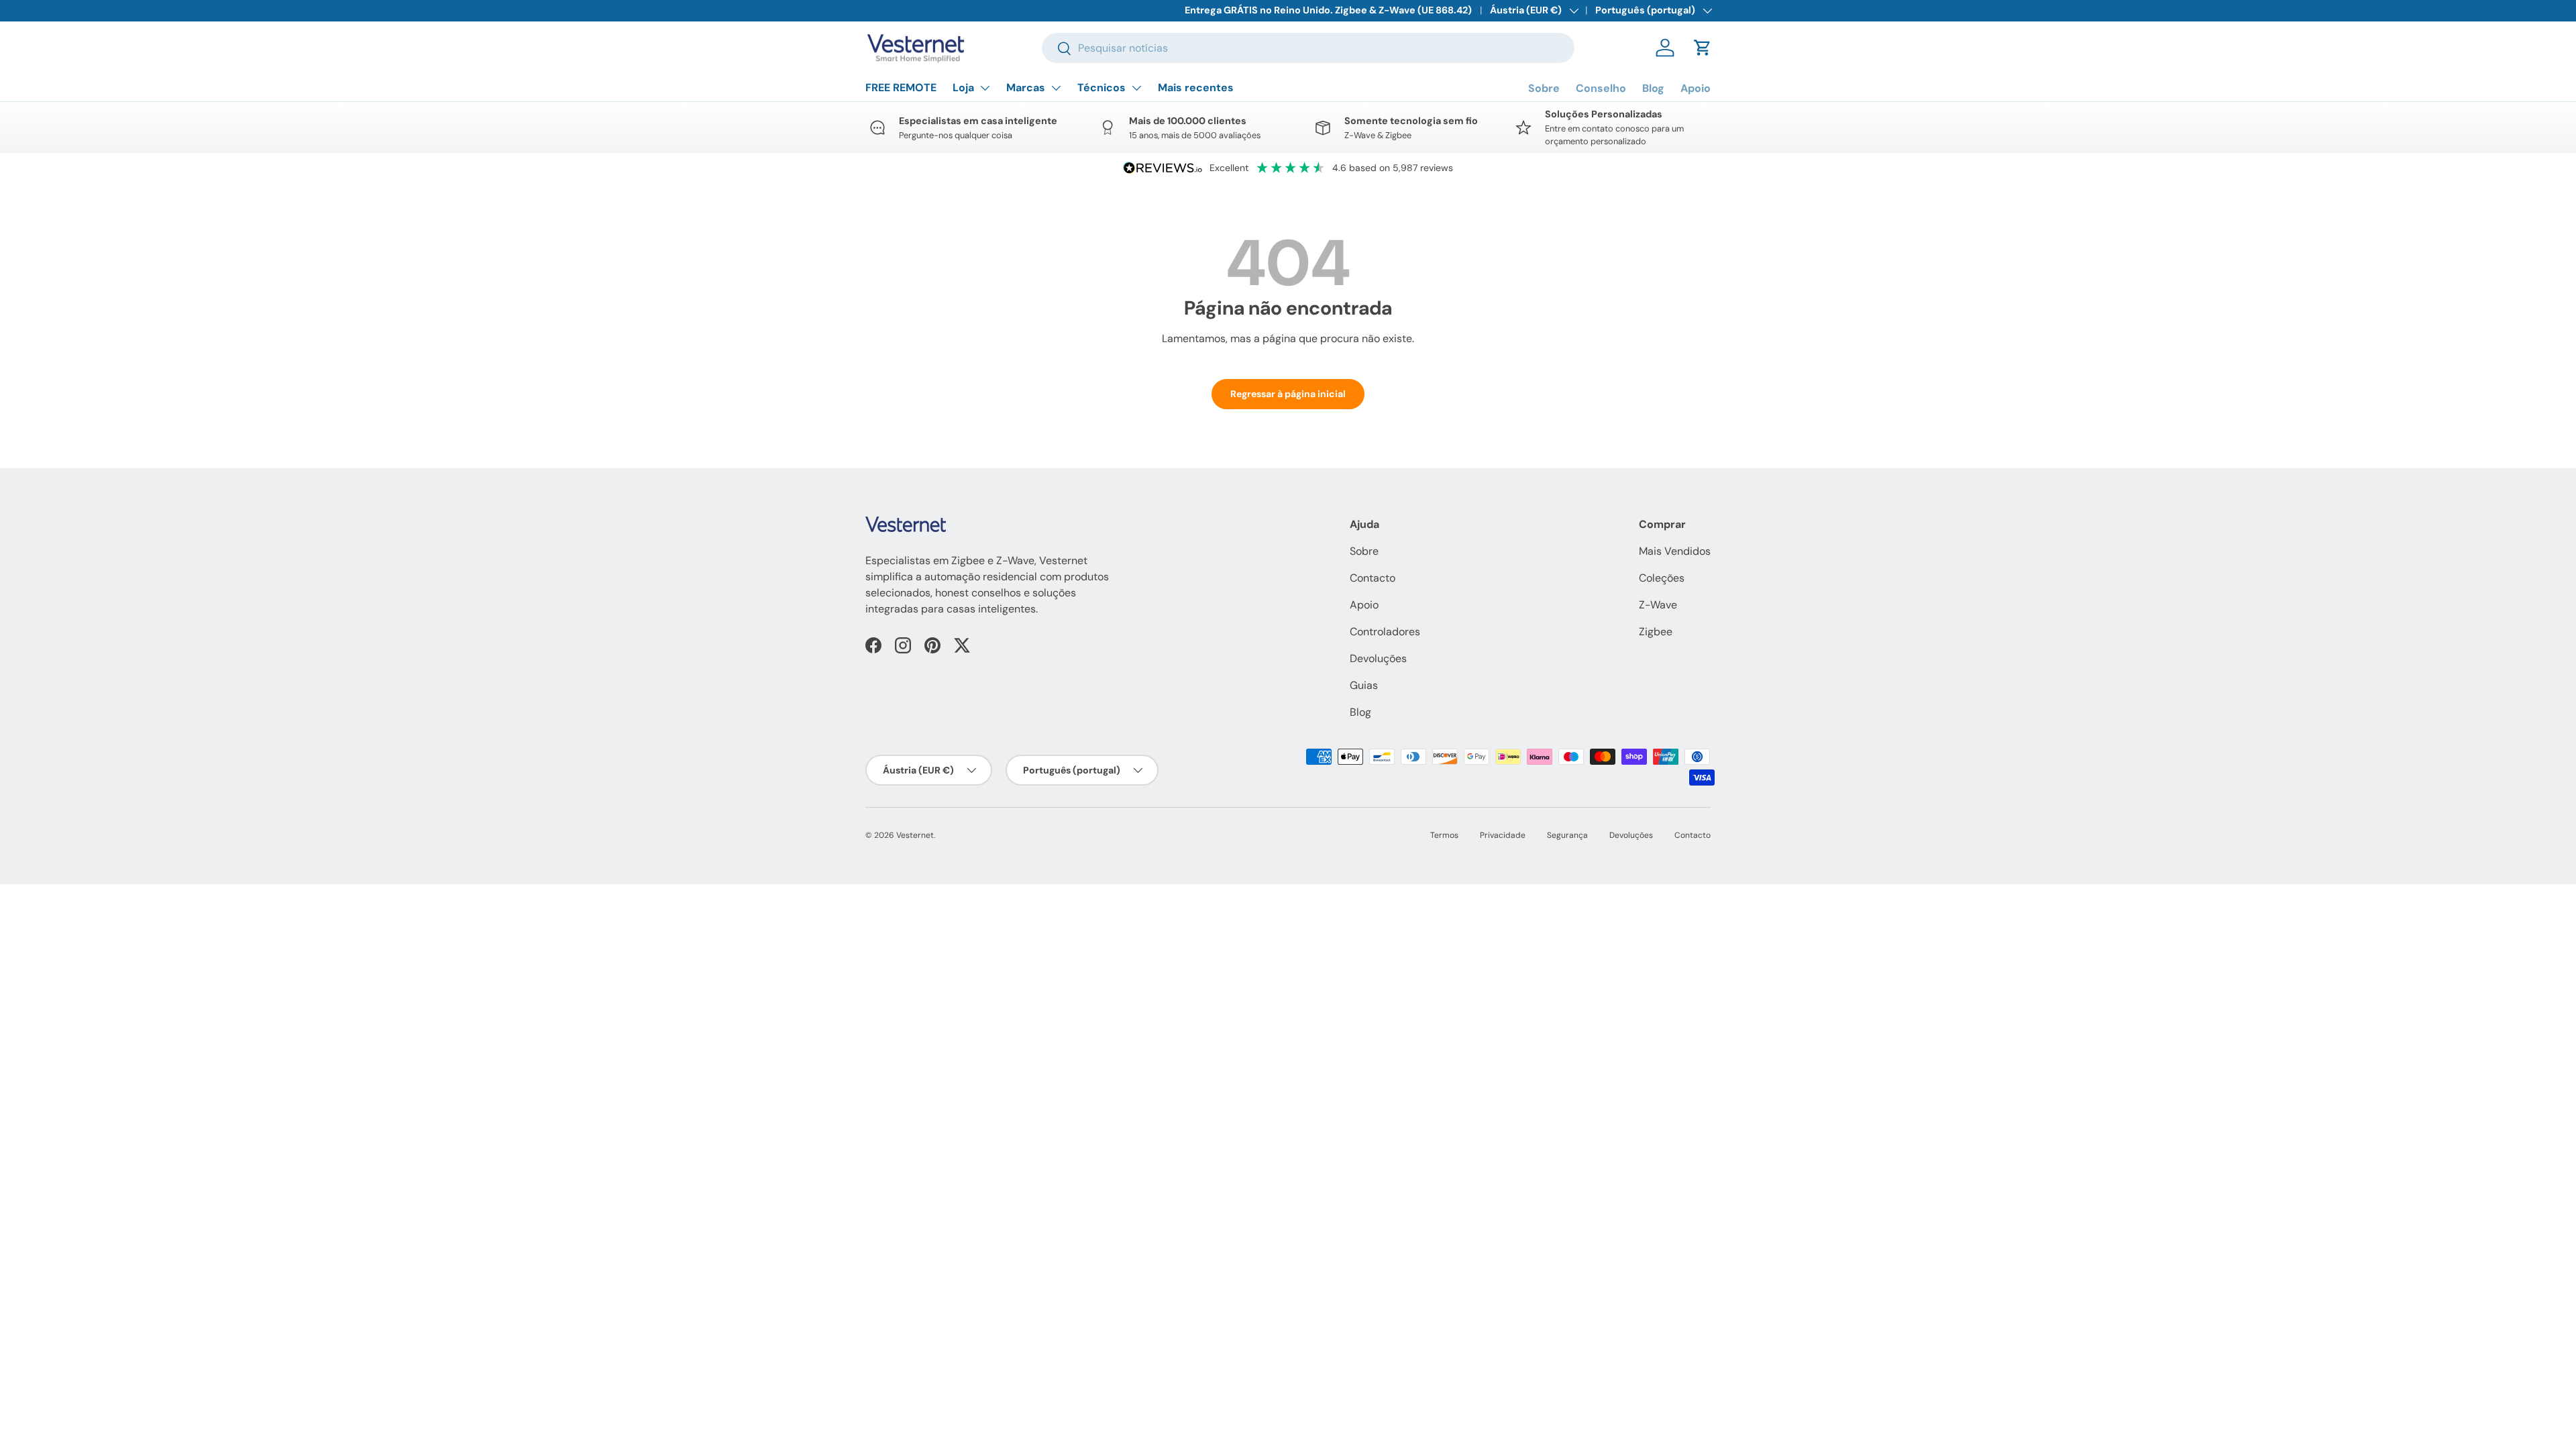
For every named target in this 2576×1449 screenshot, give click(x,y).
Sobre (1544, 88)
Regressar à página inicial (1288, 394)
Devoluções (1378, 658)
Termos (1444, 835)
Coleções (1662, 578)
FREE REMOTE (901, 88)
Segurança (1567, 835)
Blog (1653, 88)
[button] (1703, 48)
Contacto (1373, 578)
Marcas (1026, 88)
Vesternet (915, 835)
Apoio (1696, 88)
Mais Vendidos (1675, 551)
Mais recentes (1196, 88)
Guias (1364, 685)
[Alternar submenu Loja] (985, 88)
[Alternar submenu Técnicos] (1136, 88)
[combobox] (1308, 48)
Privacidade (1503, 835)
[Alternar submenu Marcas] (1056, 88)
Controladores (1385, 632)
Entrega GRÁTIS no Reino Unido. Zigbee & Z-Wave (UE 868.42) (1328, 10)
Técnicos (1102, 88)
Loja (963, 88)
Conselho (1601, 88)
